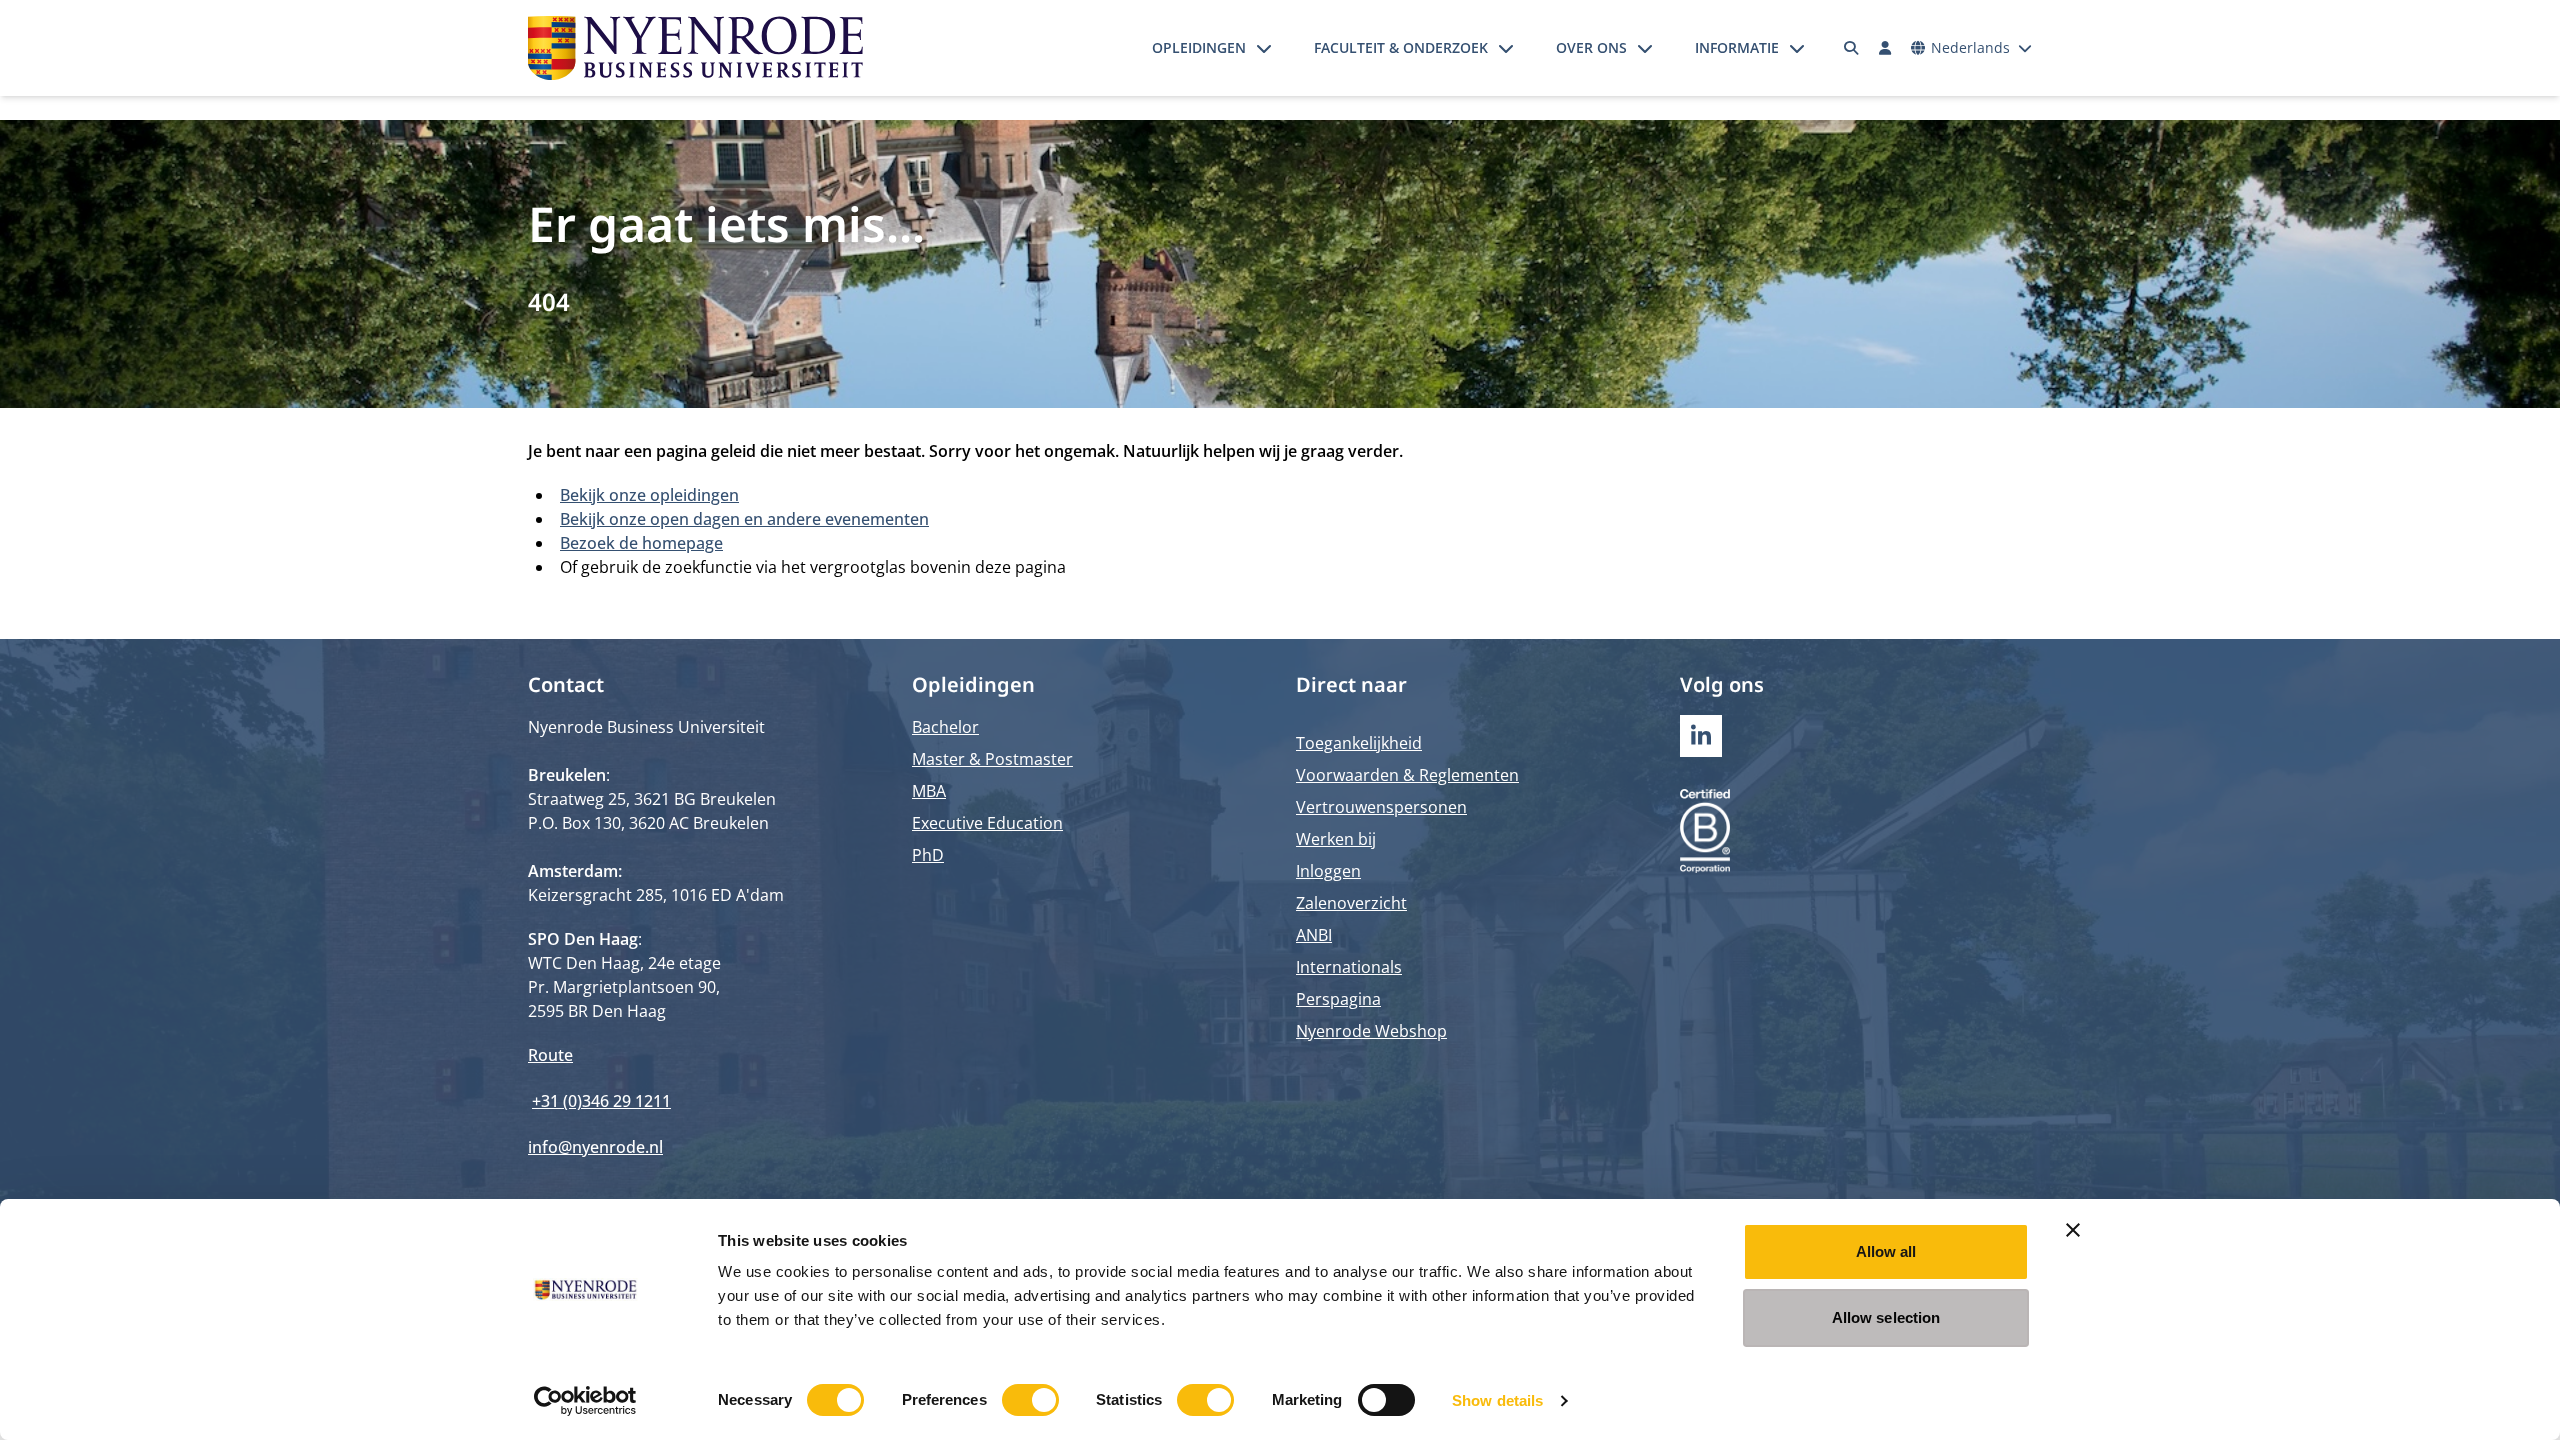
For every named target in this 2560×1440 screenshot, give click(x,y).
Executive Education (987, 823)
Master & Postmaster (992, 759)
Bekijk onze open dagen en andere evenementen (744, 519)
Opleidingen (1199, 47)
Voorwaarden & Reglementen (1407, 775)
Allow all (1886, 1251)
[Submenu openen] (1264, 48)
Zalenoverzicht (1351, 903)
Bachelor (945, 727)
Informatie (1737, 47)
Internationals (1349, 967)
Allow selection (1886, 1317)
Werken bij (1336, 839)
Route (550, 1055)
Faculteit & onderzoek (1401, 47)
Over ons (1591, 47)
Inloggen (1328, 871)
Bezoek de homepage (641, 543)
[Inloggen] (1885, 48)
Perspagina (1338, 999)
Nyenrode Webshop (1371, 1031)
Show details (1497, 1400)
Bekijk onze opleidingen (649, 495)
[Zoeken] (1852, 48)
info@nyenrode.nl (595, 1147)
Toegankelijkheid (1359, 743)
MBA (929, 791)
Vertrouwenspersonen (1381, 807)
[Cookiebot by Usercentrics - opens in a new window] (585, 1401)
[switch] (1030, 1400)
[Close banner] (2073, 1230)
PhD (928, 855)
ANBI (1314, 935)
